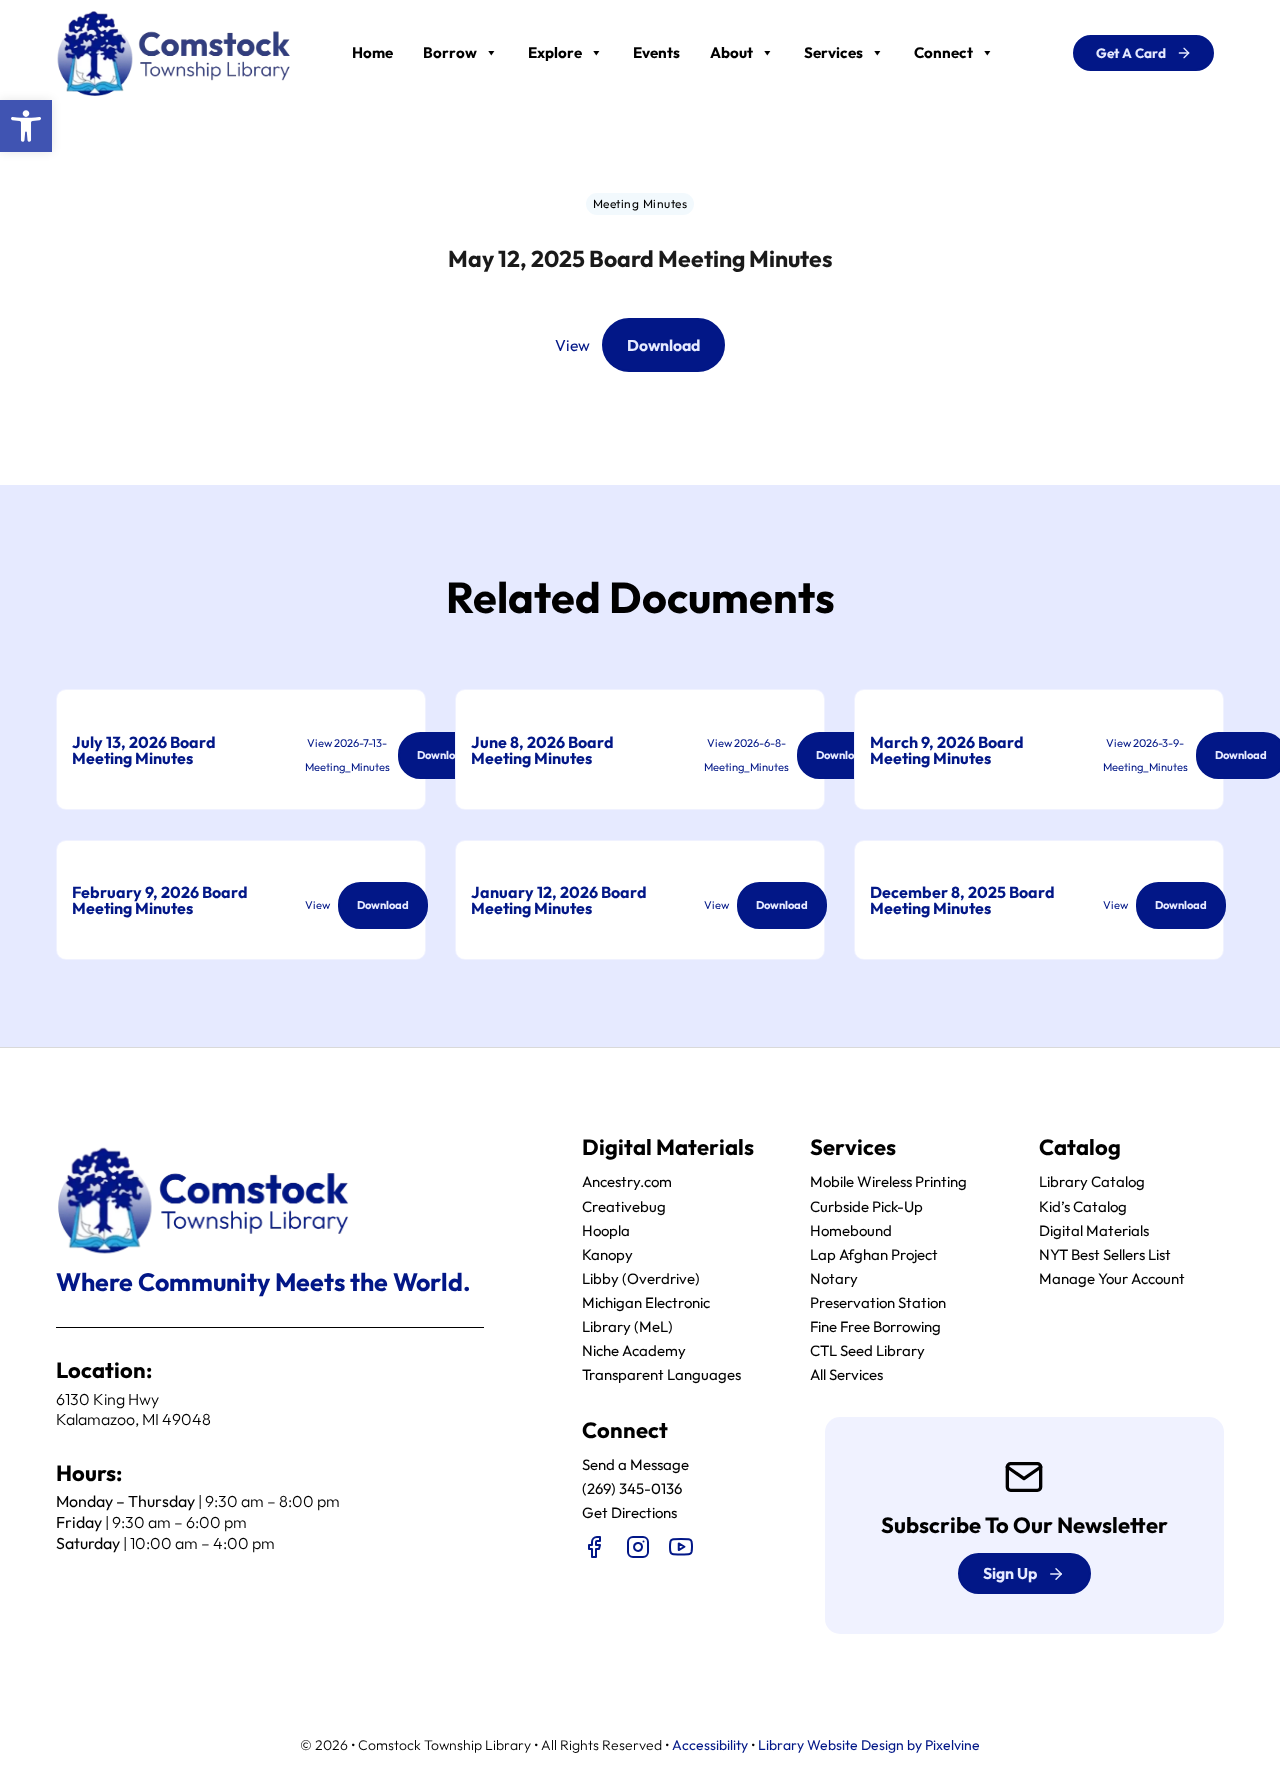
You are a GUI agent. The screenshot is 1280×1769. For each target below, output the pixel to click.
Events (656, 52)
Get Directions (629, 1512)
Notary (834, 1278)
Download (663, 345)
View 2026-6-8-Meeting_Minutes (746, 755)
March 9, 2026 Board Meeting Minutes (947, 750)
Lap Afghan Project (874, 1254)
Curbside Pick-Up (866, 1206)
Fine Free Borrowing (875, 1326)
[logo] (174, 50)
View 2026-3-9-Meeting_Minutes (1145, 755)
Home (372, 52)
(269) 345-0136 (632, 1488)
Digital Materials (1094, 1230)
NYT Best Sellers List (1105, 1254)
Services (833, 52)
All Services (846, 1374)
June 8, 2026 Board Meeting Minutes (542, 750)
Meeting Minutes (640, 203)
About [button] (731, 52)
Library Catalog (1092, 1181)
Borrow (450, 52)
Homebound (851, 1230)
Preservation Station (878, 1302)
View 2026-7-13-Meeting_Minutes (347, 755)
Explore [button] (555, 52)
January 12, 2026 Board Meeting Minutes (559, 900)
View (572, 345)
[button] (26, 126)
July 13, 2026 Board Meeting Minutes (144, 750)
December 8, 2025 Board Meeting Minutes (962, 900)
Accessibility (710, 1745)
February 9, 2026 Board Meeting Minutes (160, 900)
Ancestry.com (627, 1181)
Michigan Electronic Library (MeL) (646, 1314)
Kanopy (607, 1254)
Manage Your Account (1112, 1278)
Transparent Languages (661, 1374)
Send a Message (635, 1464)
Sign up (1010, 1573)
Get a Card (1131, 53)
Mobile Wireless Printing (888, 1181)
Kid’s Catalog (1083, 1206)
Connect (943, 52)
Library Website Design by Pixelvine (869, 1745)
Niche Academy (634, 1350)
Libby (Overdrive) (641, 1278)
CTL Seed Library (867, 1350)
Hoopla (606, 1230)
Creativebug (624, 1206)
